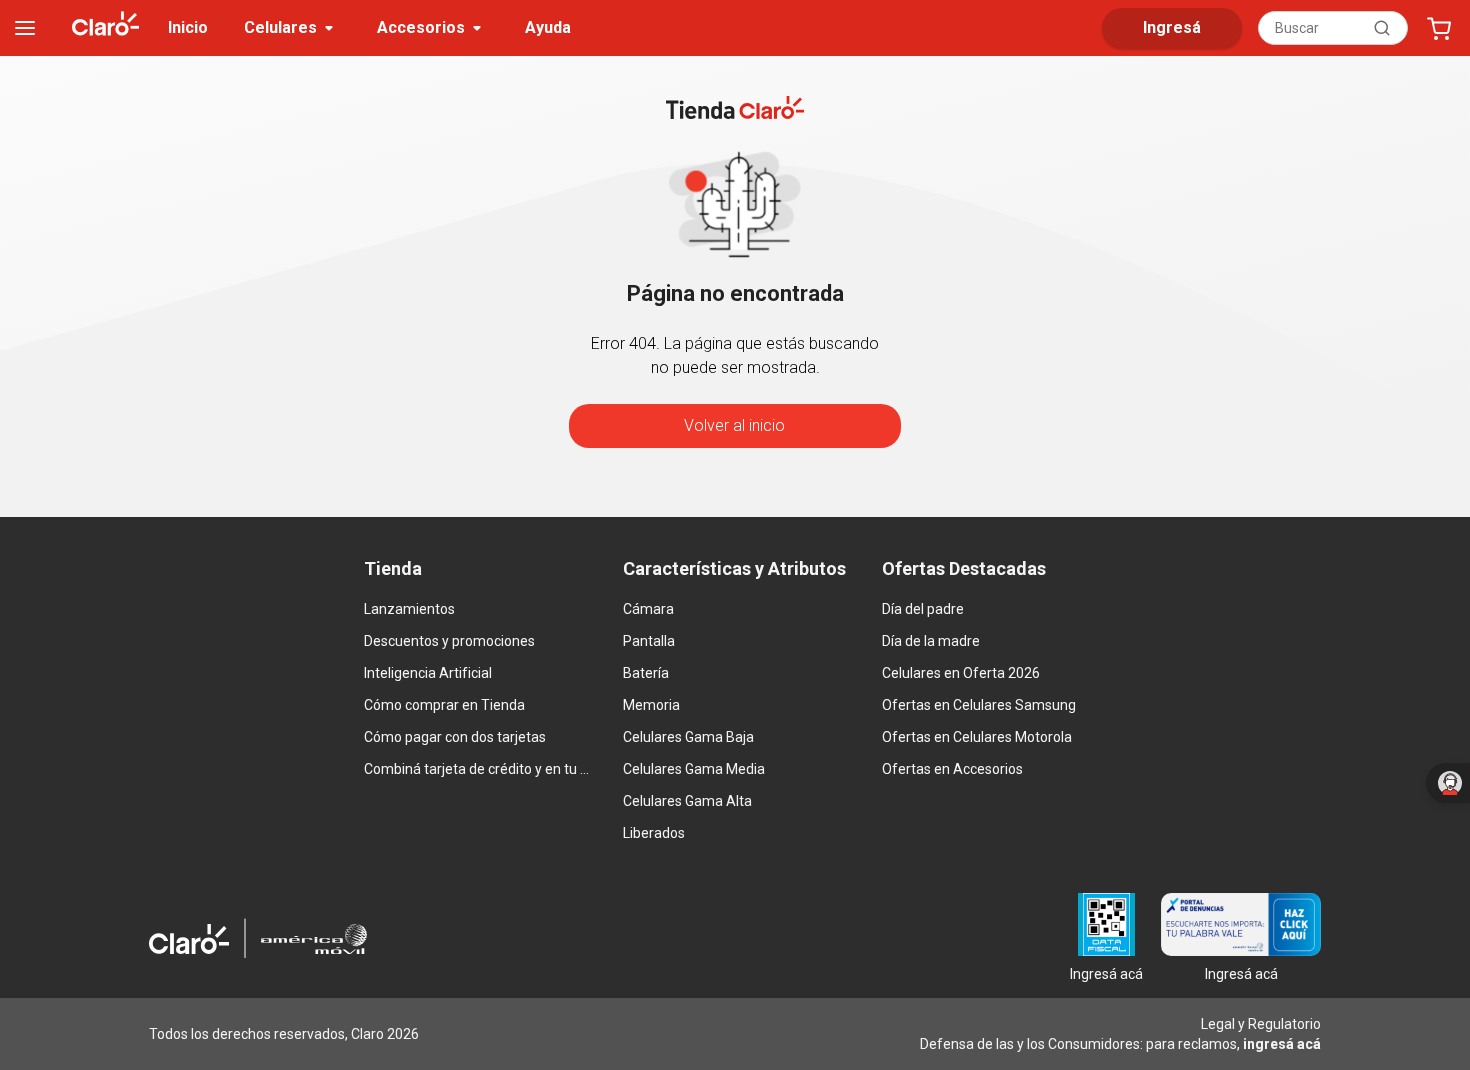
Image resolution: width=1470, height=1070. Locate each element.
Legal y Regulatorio (1261, 1024)
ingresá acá (1282, 1044)
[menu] (25, 28)
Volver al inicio (734, 425)
